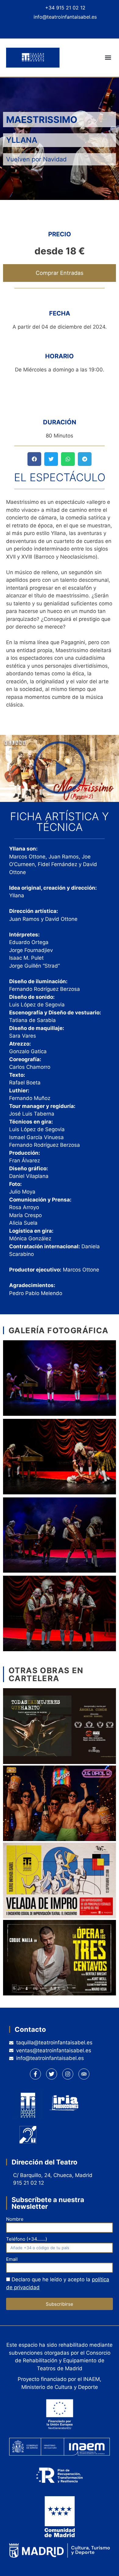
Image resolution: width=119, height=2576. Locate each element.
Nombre (15, 2219)
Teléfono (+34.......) (27, 2239)
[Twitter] (53, 29)
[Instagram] (66, 29)
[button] (108, 58)
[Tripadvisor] (80, 29)
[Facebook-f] (35, 2074)
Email (12, 2259)
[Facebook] (39, 29)
